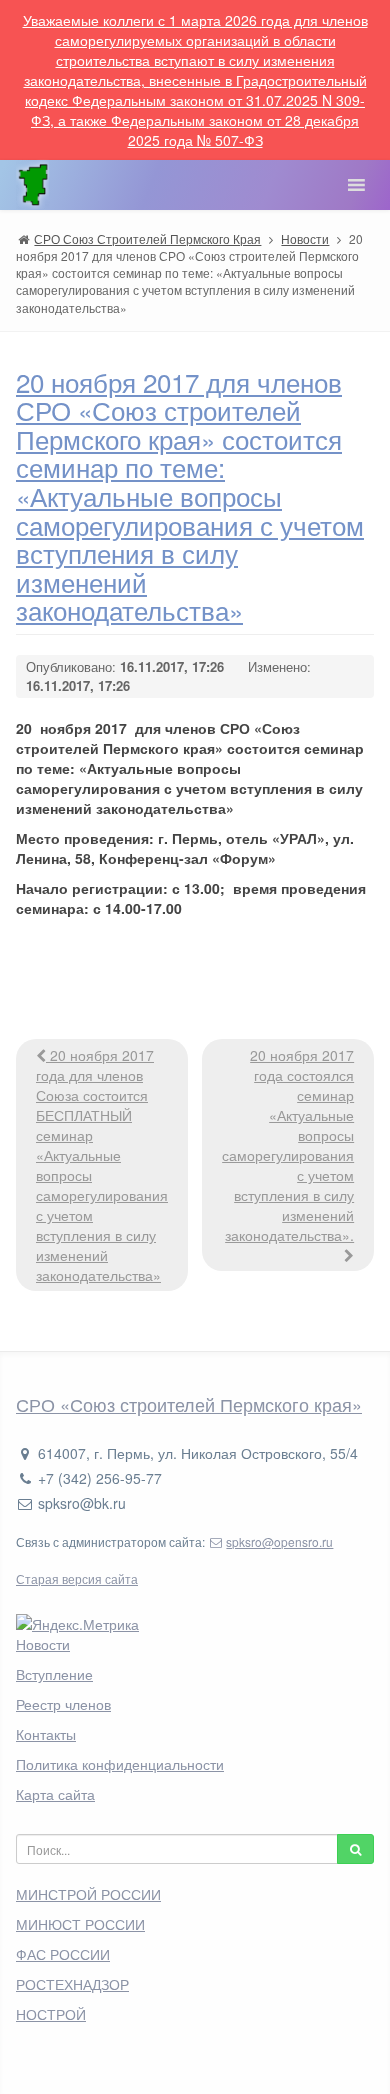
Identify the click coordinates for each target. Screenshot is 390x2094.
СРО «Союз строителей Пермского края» (189, 1404)
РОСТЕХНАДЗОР (72, 1984)
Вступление (54, 1674)
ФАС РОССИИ (63, 1954)
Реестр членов (63, 1704)
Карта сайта (55, 1794)
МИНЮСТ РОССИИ (80, 1924)
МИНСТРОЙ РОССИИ (88, 1894)
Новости (43, 1644)
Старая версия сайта (77, 1578)
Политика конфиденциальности (120, 1764)
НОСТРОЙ (51, 2014)
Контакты (46, 1734)
